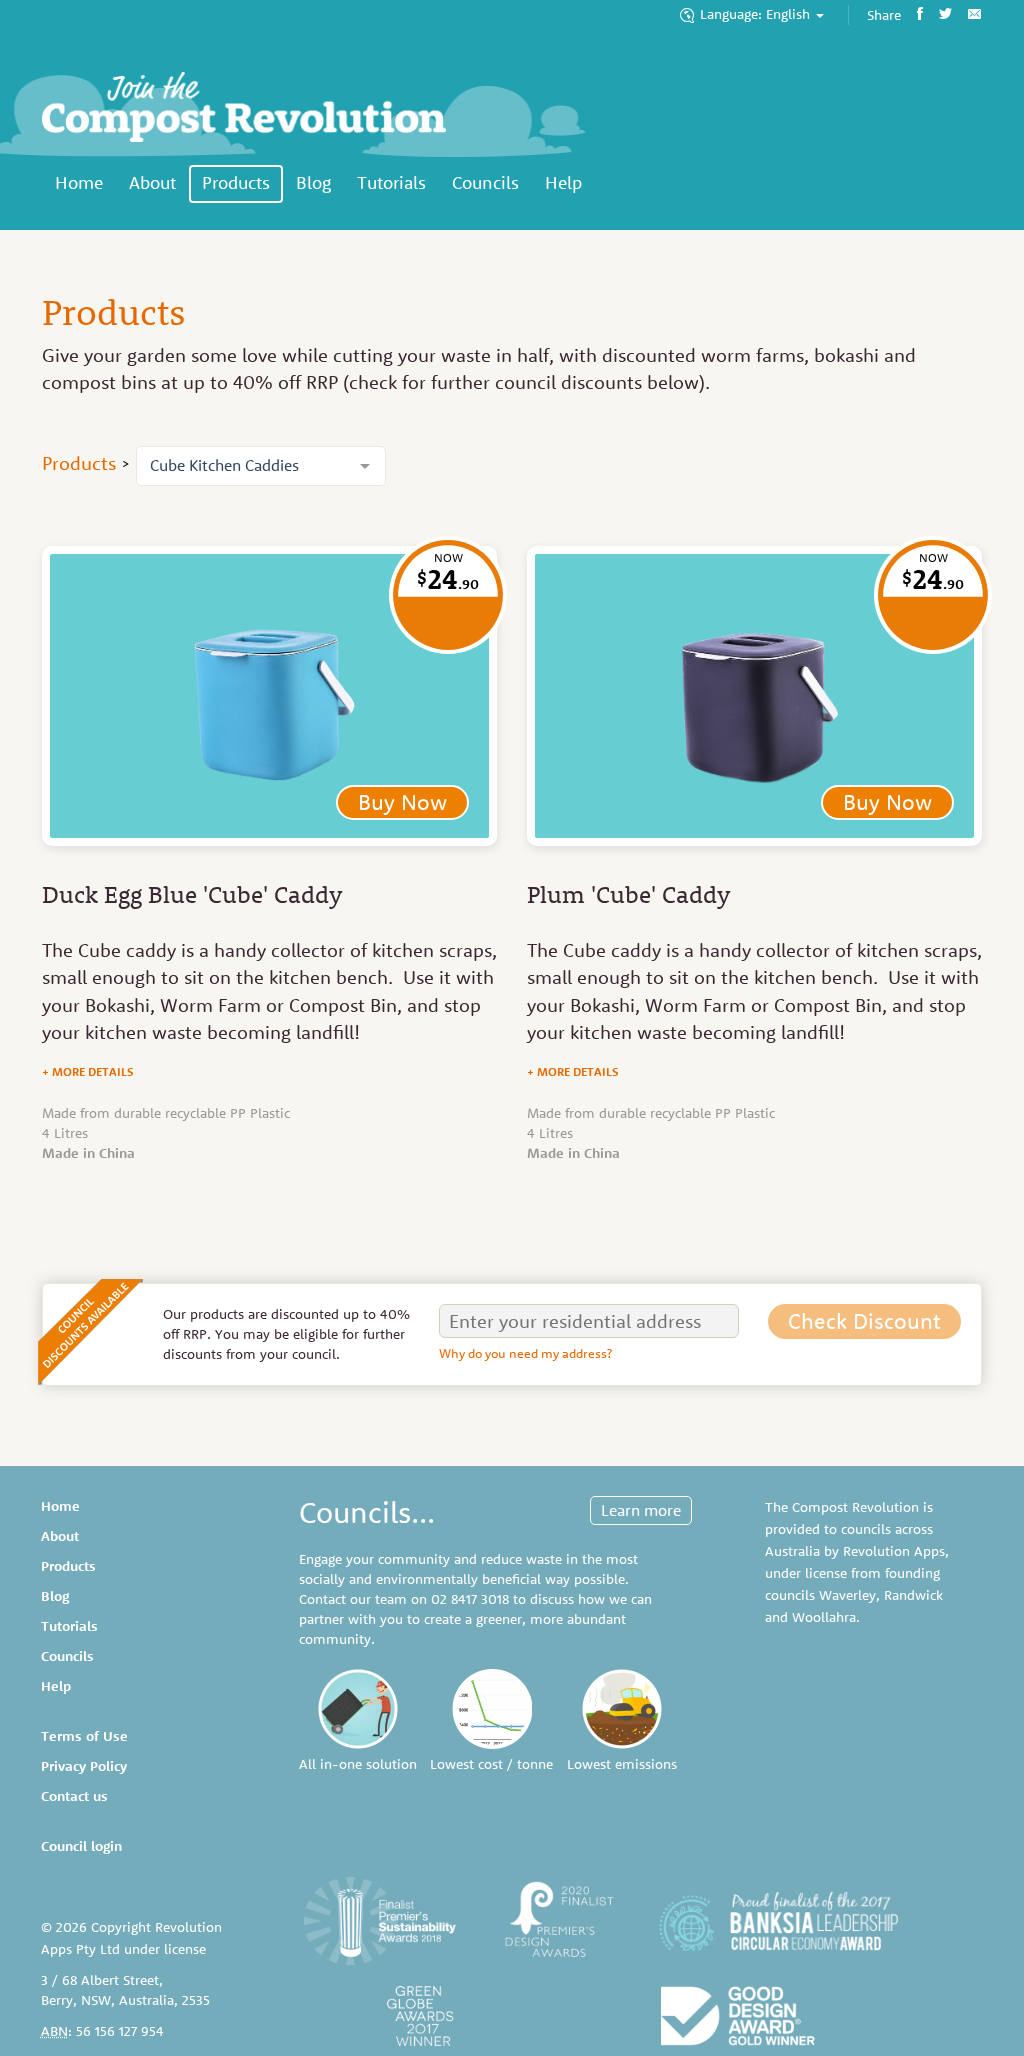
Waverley (847, 1595)
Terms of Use (84, 1736)
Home (79, 182)
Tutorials (391, 182)
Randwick (913, 1595)
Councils (485, 182)
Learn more (641, 1510)
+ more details (88, 1071)
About (152, 182)
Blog (313, 182)
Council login (81, 1846)
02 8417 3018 (470, 1599)
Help (563, 182)
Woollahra (824, 1617)
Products (236, 182)
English (757, 14)
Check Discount (864, 1321)
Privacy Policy (84, 1766)
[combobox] (261, 466)
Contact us (74, 1796)
